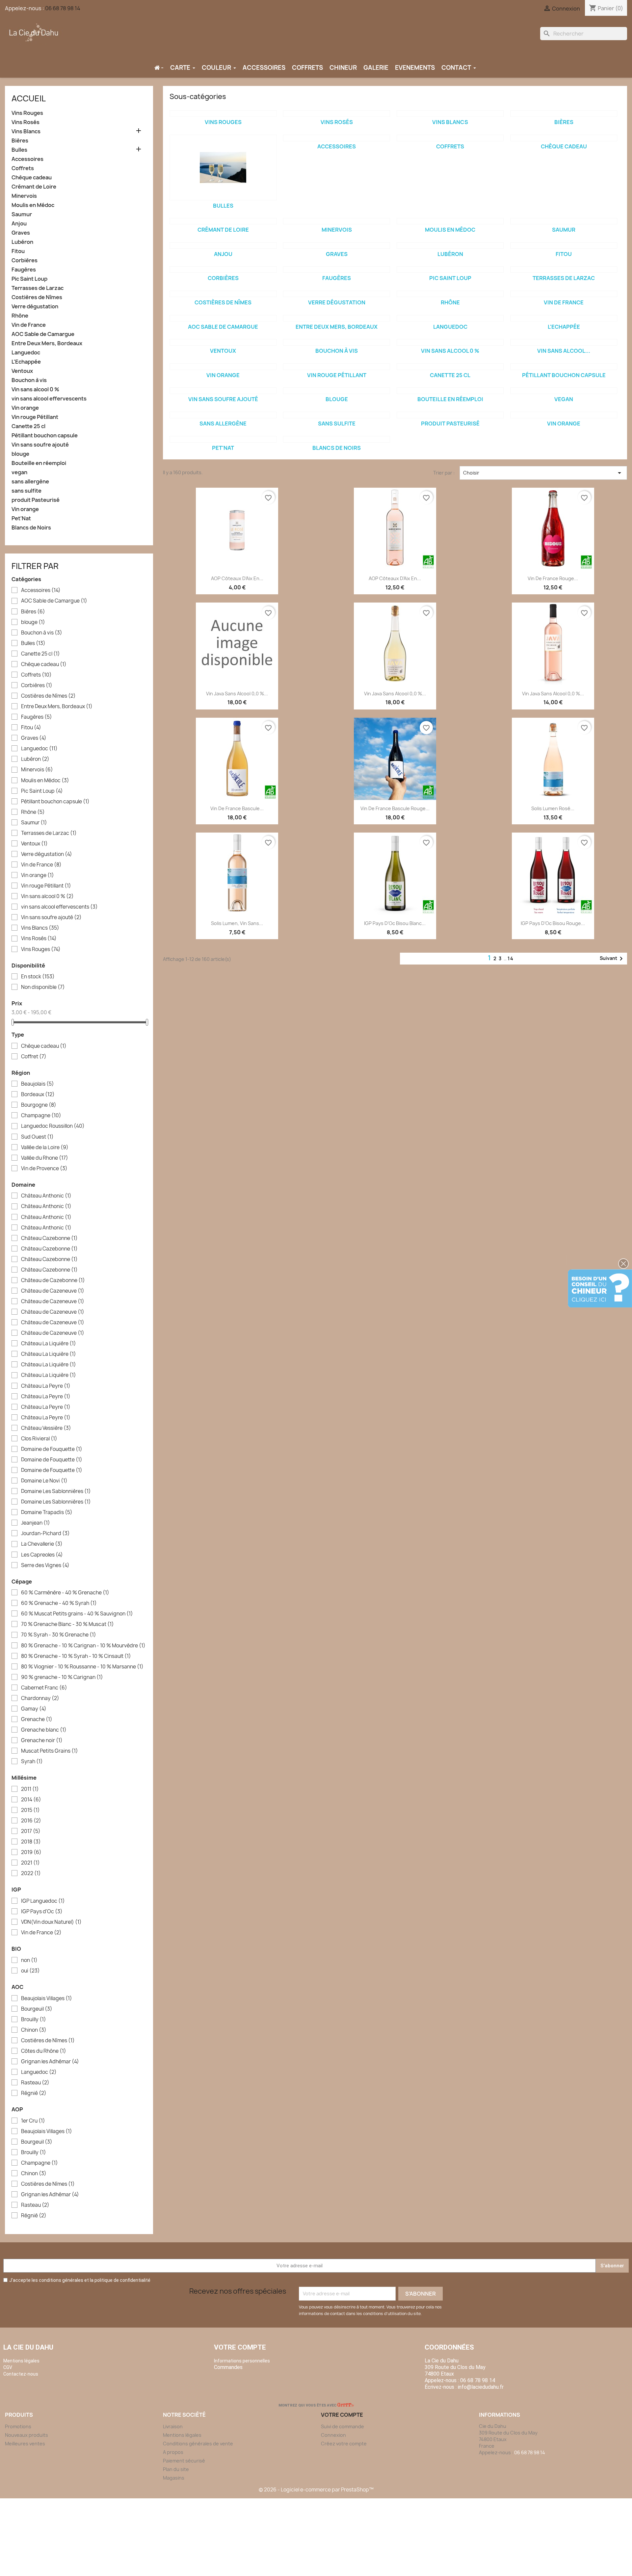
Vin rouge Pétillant (35, 417)
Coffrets (23, 168)
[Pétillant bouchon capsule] (564, 367)
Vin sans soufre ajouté (40, 445)
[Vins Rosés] (337, 114)
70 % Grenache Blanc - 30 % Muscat (67, 1624)
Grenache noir (42, 1740)
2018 (31, 1842)
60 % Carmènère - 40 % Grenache (65, 1593)
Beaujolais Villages (47, 1998)
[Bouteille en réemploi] (450, 391)
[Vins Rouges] (223, 114)
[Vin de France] (564, 294)
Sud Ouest (37, 1137)
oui (30, 1971)
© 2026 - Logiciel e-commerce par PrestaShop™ (316, 2490)
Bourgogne (39, 1105)
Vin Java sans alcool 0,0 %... (237, 694)
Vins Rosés (26, 122)
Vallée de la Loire (45, 1147)
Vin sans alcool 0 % (35, 389)
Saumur (22, 214)
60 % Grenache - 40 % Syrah (59, 1603)
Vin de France (29, 325)
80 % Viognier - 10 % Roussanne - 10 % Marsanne (82, 1667)
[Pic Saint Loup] (450, 270)
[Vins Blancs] (450, 114)
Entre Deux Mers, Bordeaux (47, 343)
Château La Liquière (49, 1344)
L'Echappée (26, 362)
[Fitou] (564, 245)
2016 (31, 1821)
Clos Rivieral (39, 1439)
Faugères (24, 270)
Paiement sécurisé (184, 2461)
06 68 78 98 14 (63, 8)
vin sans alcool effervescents (49, 399)
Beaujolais (38, 1084)
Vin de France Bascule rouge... (395, 808)
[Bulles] (223, 167)
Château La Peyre (46, 1386)
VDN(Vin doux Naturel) (51, 1922)
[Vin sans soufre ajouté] (223, 391)
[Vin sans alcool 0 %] (450, 342)
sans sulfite (26, 491)
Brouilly (34, 2020)
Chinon (34, 2030)
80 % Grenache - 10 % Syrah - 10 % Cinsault (76, 1656)
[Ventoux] (223, 342)
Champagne (41, 1116)
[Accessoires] (337, 138)
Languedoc (26, 353)
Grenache (37, 1719)
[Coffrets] (450, 138)
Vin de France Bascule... (237, 808)
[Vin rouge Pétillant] (337, 367)
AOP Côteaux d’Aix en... (237, 578)
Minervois (24, 196)
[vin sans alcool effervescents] (564, 342)
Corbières (25, 260)
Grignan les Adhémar (50, 2062)
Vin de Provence (44, 1169)
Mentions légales (182, 2435)
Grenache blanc (44, 1730)
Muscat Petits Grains (50, 1751)
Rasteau (35, 2083)
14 (511, 958)
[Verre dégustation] (337, 294)
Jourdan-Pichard (45, 1533)
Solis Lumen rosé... (553, 808)
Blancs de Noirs (31, 528)
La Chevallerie (42, 1544)
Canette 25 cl (28, 426)
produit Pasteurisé (36, 500)
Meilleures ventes (25, 2444)
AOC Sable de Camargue (43, 334)
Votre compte (240, 2347)
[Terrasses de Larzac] (564, 270)
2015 (30, 1810)
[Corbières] (223, 270)
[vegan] (564, 391)
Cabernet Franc (44, 1688)
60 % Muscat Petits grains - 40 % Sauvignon (77, 1614)
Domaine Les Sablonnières (56, 1491)
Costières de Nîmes (37, 297)
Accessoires (27, 159)
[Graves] (337, 245)
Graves (21, 233)
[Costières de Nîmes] (223, 294)
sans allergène (30, 482)
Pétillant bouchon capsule (45, 436)
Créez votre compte (344, 2444)
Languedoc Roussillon (53, 1126)
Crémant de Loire (34, 187)
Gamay (34, 1709)
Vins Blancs (26, 131)
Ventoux (22, 371)
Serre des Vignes (45, 1565)
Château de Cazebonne (53, 1280)
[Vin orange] (223, 367)
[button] (623, 1264)
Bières (20, 141)
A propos (173, 2452)
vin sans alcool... (564, 351)
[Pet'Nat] (223, 439)
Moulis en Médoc (33, 205)
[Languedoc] (450, 318)
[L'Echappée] (564, 318)
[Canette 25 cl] (450, 367)
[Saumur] (564, 221)
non (29, 1960)
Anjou (19, 224)
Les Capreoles (42, 1555)
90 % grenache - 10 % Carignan (62, 1677)
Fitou (18, 251)
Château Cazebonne (49, 1238)
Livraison (173, 2426)
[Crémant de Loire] (223, 221)
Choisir (543, 473)
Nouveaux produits (26, 2435)
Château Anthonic (46, 1196)
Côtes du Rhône (44, 2051)
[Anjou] (223, 245)
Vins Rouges (27, 113)
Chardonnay (40, 1698)
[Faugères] (337, 270)
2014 (31, 1800)
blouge (20, 454)
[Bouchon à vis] (337, 342)
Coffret (34, 1057)
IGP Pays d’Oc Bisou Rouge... (553, 923)
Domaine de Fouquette (52, 1449)
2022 (31, 1873)
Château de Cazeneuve (53, 1291)
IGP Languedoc (43, 1901)
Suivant (612, 959)
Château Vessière (46, 1428)
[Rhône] (450, 294)
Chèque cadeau (32, 178)
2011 (30, 1789)
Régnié (34, 2093)
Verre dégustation (35, 307)
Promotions (18, 2426)
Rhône (20, 316)
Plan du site (176, 2469)
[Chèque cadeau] (564, 138)
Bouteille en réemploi (39, 463)
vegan (19, 472)
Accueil (29, 98)
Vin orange (25, 408)
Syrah (32, 1762)
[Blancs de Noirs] (337, 439)
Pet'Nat (21, 518)
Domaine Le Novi (44, 1481)
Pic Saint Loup (29, 279)
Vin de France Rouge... (553, 578)
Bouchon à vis (29, 380)
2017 (31, 1831)
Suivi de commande (342, 2426)
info (481, 2387)
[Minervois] (337, 221)
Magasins (174, 2478)
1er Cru (33, 2121)
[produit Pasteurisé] (450, 415)
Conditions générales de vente (198, 2444)
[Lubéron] (450, 245)
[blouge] (337, 391)
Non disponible (43, 987)
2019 (31, 1852)
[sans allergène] (223, 415)
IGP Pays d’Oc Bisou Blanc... (395, 923)
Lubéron (22, 242)
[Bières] (564, 114)
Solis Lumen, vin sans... (237, 923)
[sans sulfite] (337, 415)
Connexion (333, 2435)
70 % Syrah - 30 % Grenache (59, 1635)
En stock (38, 977)
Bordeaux (38, 1095)
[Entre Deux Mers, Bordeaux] (337, 318)
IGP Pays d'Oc (42, 1912)
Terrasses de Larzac (38, 288)
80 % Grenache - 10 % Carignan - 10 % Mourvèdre (83, 1646)
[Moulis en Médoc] (450, 221)
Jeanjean (36, 1523)
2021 (30, 1863)
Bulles (19, 150)
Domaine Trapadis (47, 1512)
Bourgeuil (37, 2009)
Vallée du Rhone (45, 1158)
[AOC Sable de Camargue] (223, 318)
